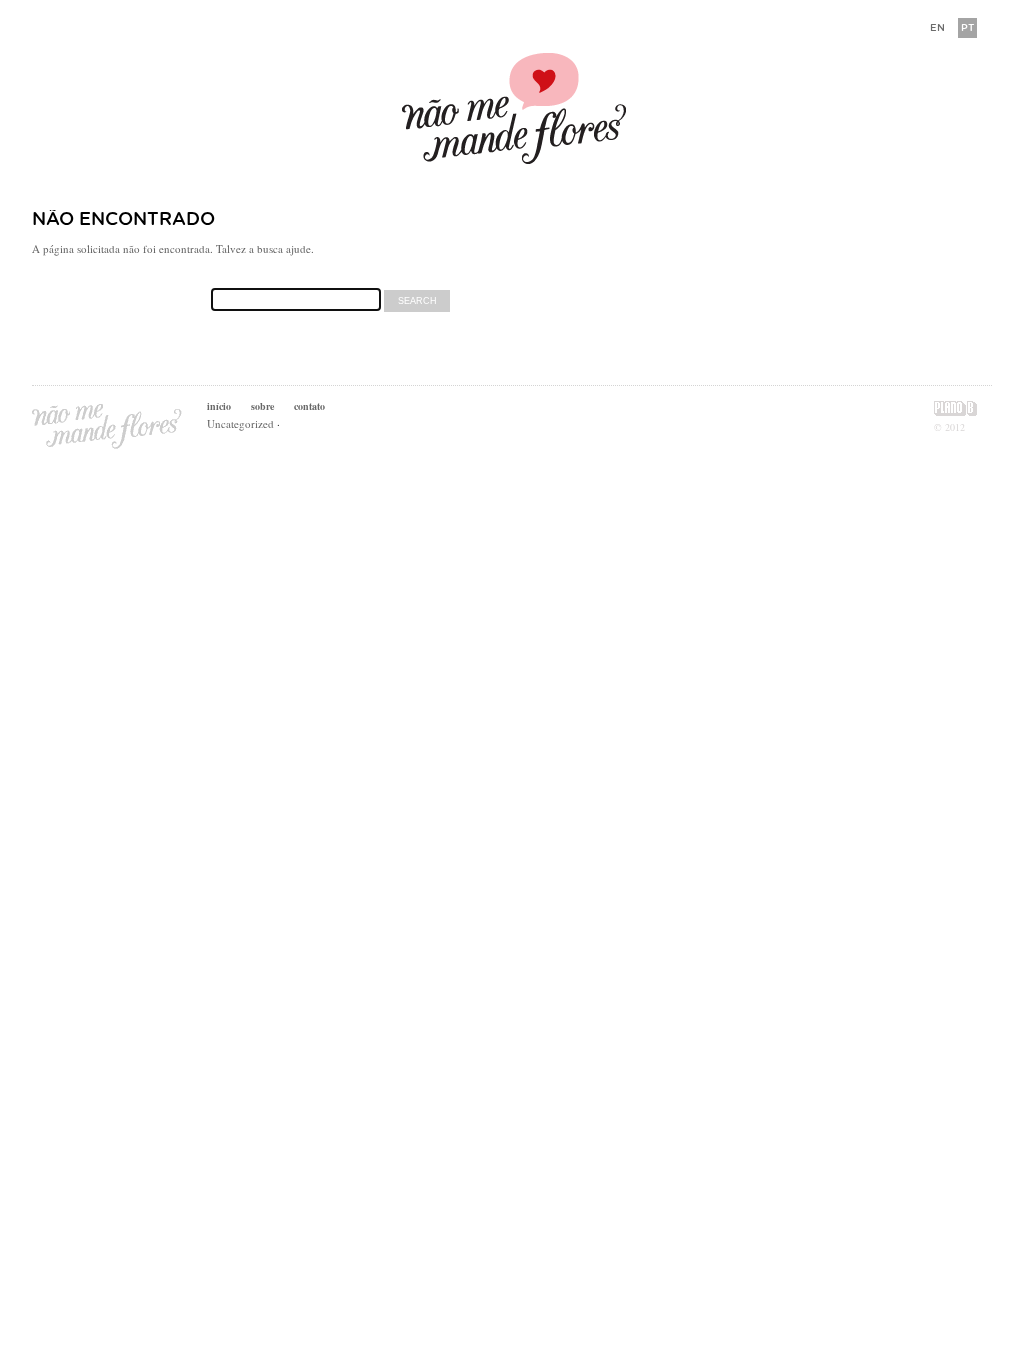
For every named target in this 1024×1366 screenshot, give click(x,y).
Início (219, 406)
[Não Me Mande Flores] (512, 111)
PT (967, 27)
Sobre (262, 406)
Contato (309, 406)
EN (937, 27)
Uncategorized (240, 423)
